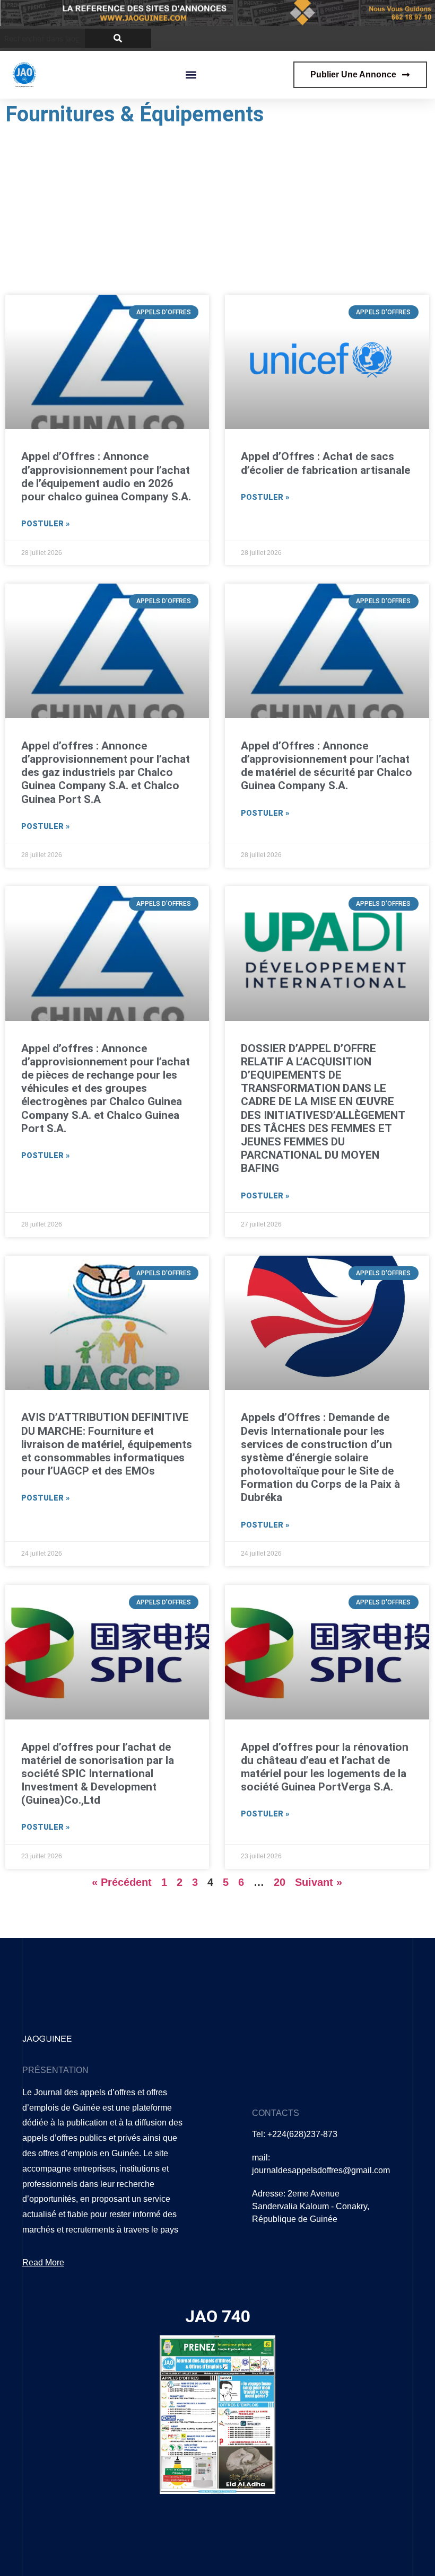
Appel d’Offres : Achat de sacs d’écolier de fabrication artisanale (325, 463)
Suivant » (319, 1882)
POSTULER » (45, 524)
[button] (191, 74)
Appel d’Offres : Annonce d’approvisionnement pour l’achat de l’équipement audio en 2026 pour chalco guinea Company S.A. (106, 477)
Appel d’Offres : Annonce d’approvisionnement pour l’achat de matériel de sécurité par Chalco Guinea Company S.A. (327, 766)
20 (280, 1882)
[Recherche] (118, 38)
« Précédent (122, 1882)
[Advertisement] (217, 210)
